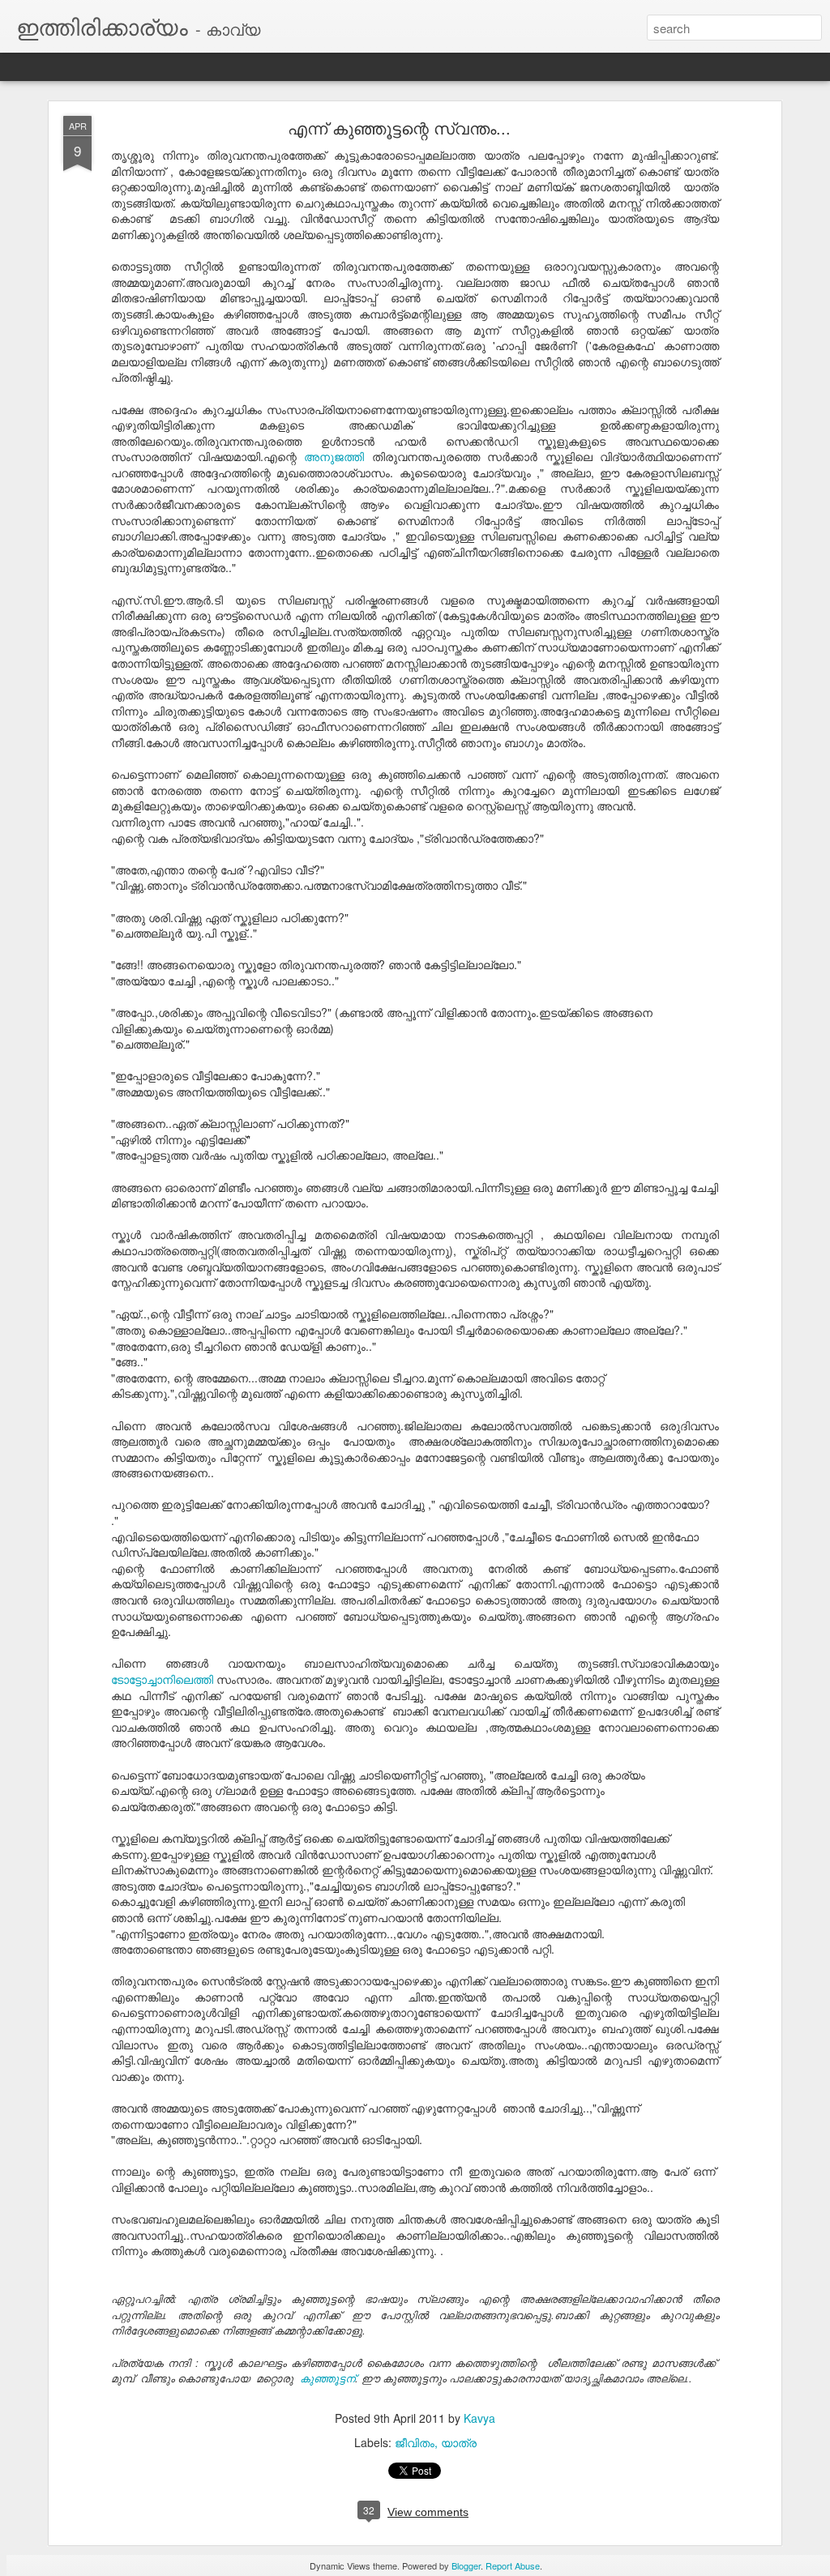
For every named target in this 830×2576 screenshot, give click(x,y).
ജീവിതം (415, 2442)
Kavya (479, 2418)
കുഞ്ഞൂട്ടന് (327, 2378)
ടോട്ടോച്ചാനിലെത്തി (162, 1679)
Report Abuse (513, 2565)
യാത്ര (459, 2442)
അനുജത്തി (334, 456)
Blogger (466, 2565)
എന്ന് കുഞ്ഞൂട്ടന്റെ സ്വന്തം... (399, 128)
